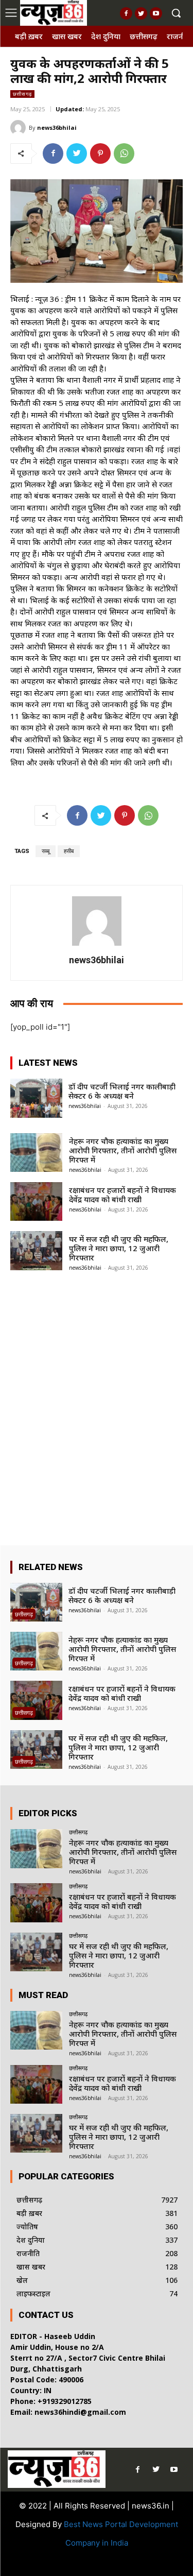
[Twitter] (141, 13)
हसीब (69, 851)
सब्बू (46, 851)
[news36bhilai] (20, 128)
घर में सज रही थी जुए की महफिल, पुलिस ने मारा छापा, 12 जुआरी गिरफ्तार (119, 1248)
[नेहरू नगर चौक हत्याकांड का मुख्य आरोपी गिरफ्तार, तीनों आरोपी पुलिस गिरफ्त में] (36, 1153)
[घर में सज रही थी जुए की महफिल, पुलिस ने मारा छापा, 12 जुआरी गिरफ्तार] (36, 1250)
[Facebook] (126, 13)
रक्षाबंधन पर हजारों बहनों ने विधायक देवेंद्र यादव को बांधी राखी (122, 1195)
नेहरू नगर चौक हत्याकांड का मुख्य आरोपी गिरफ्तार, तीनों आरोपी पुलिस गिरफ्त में (123, 1150)
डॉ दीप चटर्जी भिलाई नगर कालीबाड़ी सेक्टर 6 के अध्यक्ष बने (122, 1091)
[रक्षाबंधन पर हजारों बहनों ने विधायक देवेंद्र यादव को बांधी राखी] (36, 1201)
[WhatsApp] (124, 153)
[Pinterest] (100, 153)
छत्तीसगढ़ (22, 94)
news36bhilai (57, 127)
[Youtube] (156, 13)
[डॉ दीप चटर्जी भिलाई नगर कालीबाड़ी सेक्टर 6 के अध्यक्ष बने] (36, 1098)
